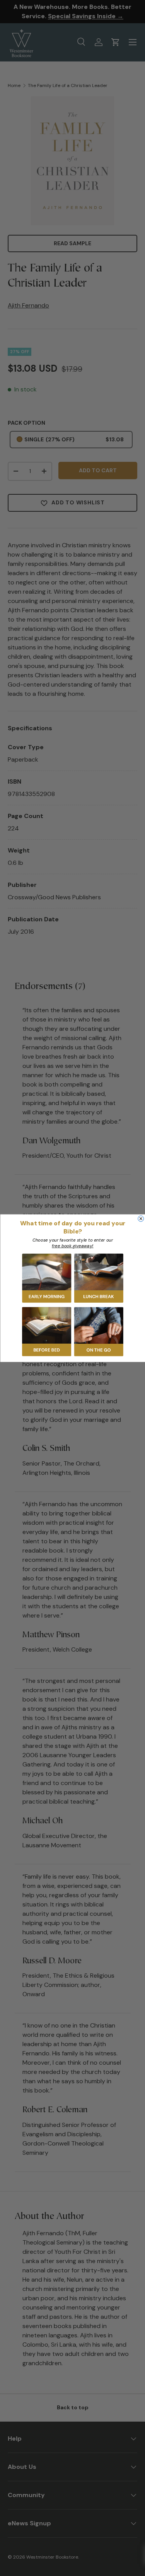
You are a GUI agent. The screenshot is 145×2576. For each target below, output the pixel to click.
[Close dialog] (141, 1219)
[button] (47, 1278)
